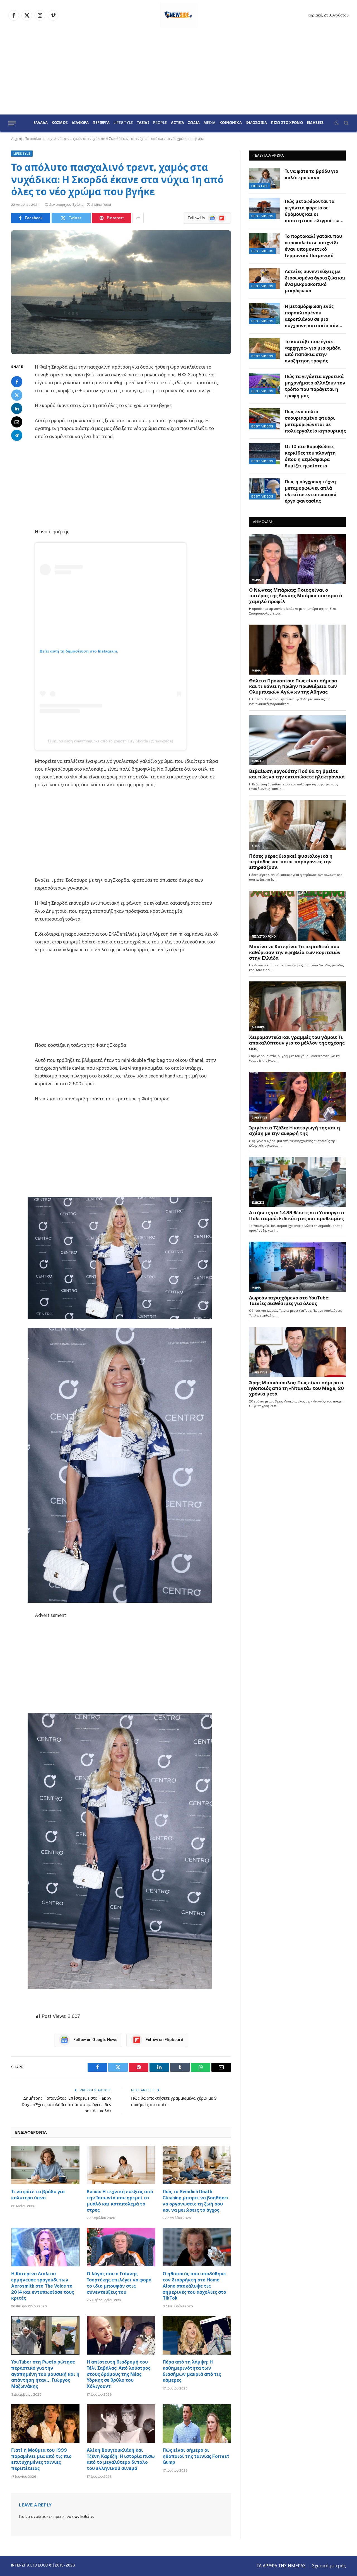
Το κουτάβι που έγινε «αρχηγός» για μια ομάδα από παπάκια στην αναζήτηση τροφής (313, 351)
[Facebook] (17, 381)
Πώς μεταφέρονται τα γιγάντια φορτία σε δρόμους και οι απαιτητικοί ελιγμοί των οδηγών (313, 212)
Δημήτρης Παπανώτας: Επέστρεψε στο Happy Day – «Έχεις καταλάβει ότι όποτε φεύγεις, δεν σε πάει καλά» (67, 2104)
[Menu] (12, 123)
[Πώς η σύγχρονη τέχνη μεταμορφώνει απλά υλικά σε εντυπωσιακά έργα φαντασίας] (264, 489)
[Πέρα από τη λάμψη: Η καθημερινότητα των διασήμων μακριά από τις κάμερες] (197, 2335)
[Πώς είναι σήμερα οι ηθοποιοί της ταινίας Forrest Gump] (197, 2424)
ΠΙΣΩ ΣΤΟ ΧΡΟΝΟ (287, 123)
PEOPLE (160, 123)
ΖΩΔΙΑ (194, 123)
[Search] (346, 123)
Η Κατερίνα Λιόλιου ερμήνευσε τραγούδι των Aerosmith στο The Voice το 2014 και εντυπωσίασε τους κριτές (43, 2286)
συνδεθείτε (83, 2517)
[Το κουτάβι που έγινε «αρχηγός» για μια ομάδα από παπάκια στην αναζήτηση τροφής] (264, 349)
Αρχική (17, 139)
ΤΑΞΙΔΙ (143, 123)
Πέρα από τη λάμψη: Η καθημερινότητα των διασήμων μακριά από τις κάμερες (192, 2371)
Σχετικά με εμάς (329, 2566)
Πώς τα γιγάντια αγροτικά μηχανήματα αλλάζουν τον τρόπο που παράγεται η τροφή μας (315, 386)
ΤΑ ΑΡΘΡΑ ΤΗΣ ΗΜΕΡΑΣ (281, 2566)
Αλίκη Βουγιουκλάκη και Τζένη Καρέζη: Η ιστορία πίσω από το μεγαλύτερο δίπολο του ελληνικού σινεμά (121, 2459)
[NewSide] (179, 15)
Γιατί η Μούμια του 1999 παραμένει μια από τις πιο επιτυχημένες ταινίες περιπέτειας (41, 2459)
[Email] (17, 422)
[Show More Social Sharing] (138, 218)
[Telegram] (17, 435)
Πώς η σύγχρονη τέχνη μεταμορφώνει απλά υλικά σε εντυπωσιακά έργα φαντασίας (311, 491)
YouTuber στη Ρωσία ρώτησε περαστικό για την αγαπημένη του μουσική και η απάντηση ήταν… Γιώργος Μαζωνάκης (45, 2374)
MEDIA (210, 123)
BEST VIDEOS (262, 216)
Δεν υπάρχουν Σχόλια (66, 205)
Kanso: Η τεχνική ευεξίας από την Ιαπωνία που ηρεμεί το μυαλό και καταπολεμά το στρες (120, 2201)
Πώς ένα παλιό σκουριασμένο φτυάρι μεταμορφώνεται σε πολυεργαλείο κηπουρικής (315, 421)
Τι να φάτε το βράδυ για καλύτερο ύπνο (38, 2195)
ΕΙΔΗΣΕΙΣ (315, 123)
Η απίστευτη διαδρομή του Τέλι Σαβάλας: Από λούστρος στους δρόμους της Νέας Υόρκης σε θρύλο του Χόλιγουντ (119, 2374)
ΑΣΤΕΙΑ (178, 123)
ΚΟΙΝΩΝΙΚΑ (231, 123)
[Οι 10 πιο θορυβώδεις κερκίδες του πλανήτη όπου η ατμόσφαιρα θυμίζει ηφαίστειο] (264, 454)
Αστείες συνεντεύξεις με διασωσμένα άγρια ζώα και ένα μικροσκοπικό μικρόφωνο (315, 281)
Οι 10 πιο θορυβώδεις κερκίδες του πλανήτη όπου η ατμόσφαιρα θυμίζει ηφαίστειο (310, 456)
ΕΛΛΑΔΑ (41, 123)
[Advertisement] (178, 73)
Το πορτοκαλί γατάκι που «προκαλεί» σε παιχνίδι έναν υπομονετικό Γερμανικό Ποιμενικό (313, 246)
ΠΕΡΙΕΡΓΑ (101, 123)
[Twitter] (17, 395)
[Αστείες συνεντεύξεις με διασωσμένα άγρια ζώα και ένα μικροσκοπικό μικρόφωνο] (264, 279)
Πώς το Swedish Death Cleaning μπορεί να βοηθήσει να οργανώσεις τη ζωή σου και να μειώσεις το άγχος (196, 2201)
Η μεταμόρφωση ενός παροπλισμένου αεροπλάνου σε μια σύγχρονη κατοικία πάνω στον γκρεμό (313, 316)
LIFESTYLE (123, 123)
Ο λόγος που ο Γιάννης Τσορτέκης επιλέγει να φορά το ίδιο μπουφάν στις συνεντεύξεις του (119, 2283)
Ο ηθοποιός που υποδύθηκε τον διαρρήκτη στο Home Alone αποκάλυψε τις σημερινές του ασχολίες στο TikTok (194, 2286)
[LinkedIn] (17, 408)
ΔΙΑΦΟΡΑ (80, 123)
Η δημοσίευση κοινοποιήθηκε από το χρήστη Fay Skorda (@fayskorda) (111, 741)
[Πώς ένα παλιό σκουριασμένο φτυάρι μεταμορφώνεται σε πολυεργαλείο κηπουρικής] (264, 419)
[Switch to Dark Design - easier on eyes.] (337, 123)
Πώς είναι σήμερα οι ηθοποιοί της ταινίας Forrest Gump (196, 2456)
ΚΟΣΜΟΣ (60, 123)
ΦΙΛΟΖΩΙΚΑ (256, 123)
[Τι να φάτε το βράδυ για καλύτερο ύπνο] (45, 2165)
